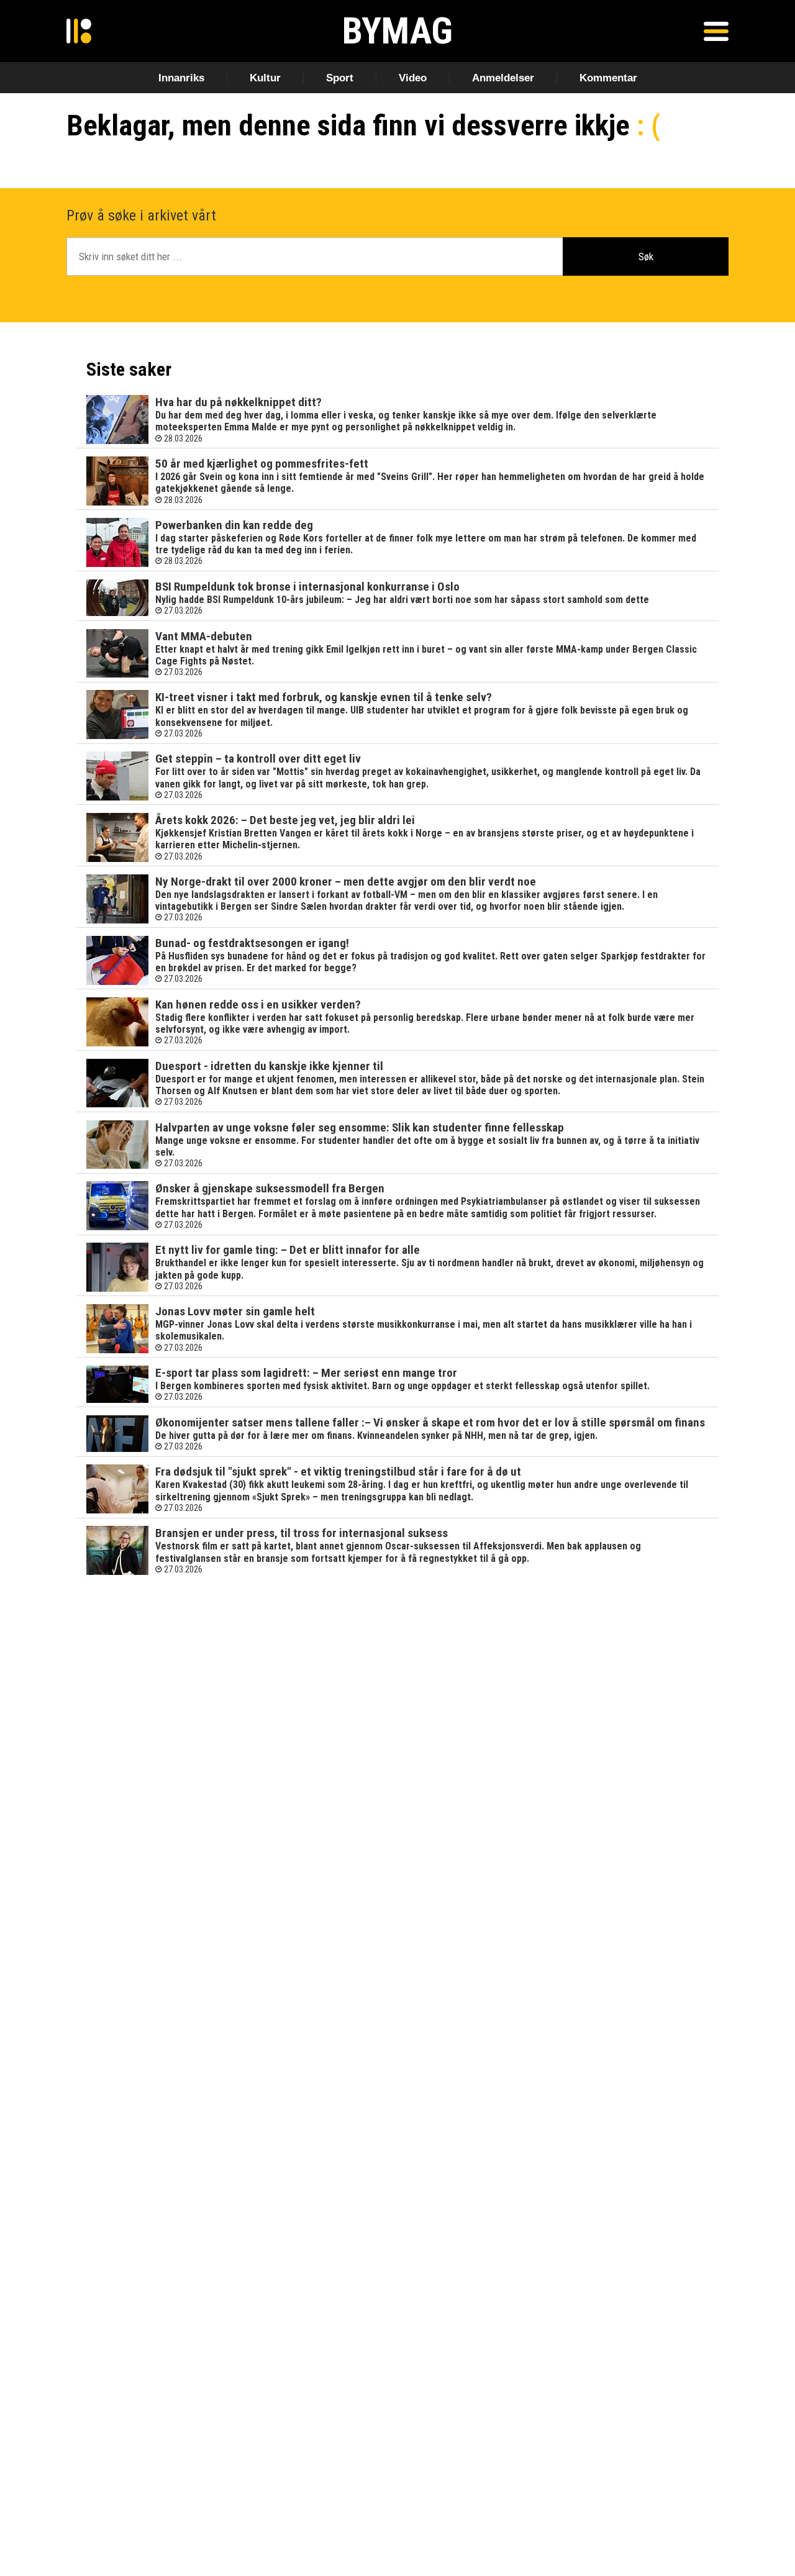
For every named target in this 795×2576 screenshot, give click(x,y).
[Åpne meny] (716, 31)
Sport (340, 78)
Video (413, 78)
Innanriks (181, 78)
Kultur (265, 78)
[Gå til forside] (79, 31)
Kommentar (608, 78)
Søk (646, 256)
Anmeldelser (503, 78)
